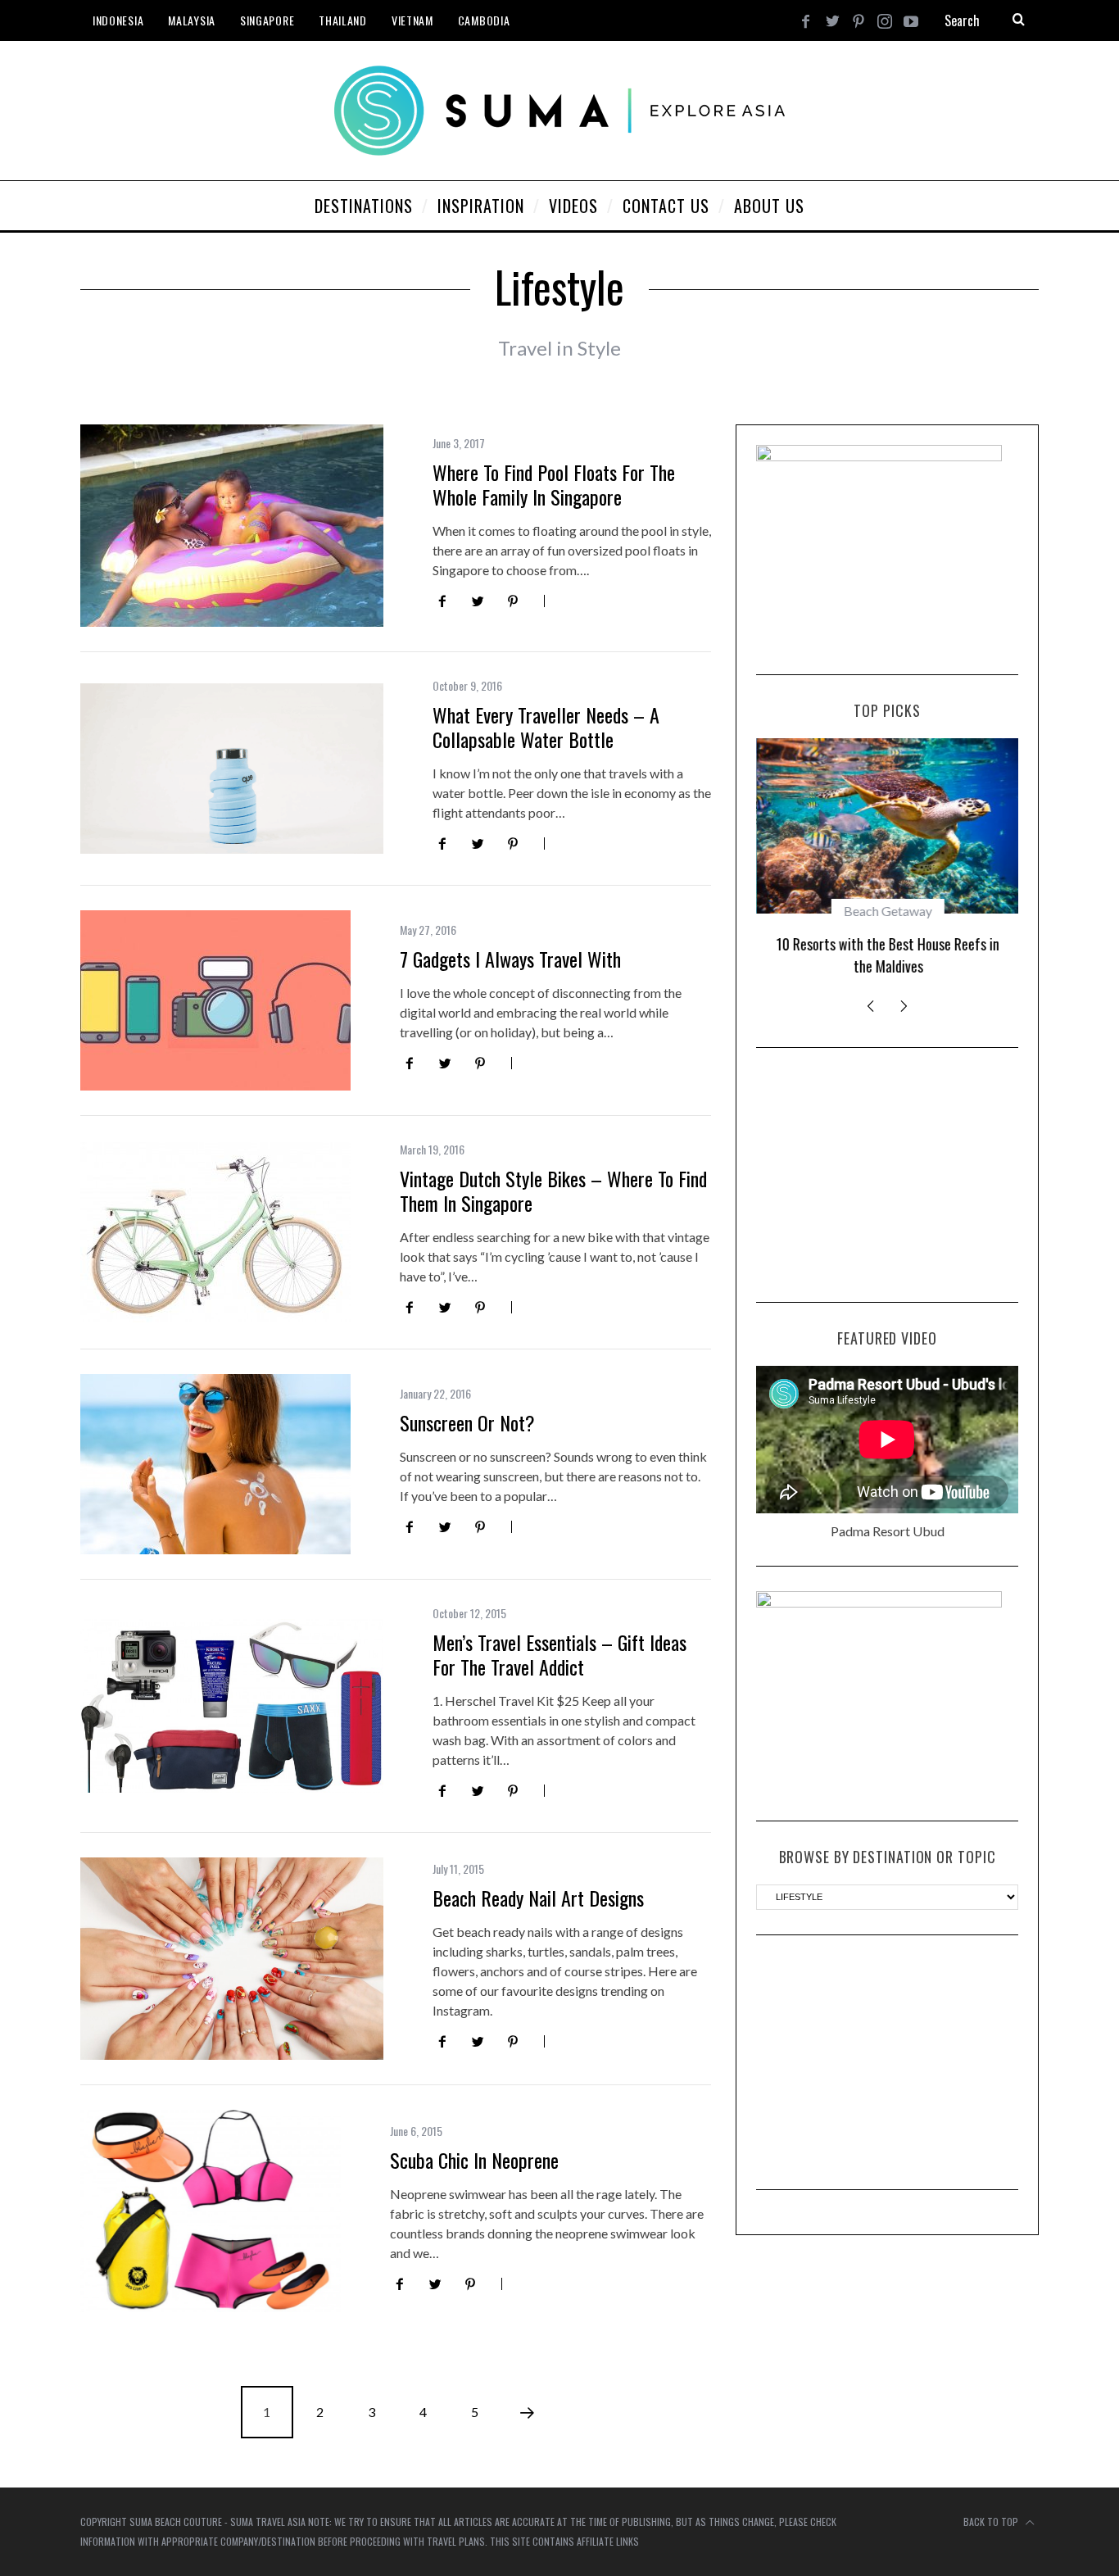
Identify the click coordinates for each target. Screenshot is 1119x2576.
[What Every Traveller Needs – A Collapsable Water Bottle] (232, 769)
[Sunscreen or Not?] (215, 1464)
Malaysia (192, 20)
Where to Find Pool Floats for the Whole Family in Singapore (554, 484)
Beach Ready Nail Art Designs (538, 1898)
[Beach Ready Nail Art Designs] (232, 1959)
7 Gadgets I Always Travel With (510, 959)
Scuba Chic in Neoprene (474, 2160)
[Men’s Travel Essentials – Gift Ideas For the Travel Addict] (232, 1706)
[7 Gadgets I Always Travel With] (215, 1000)
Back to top (992, 2522)
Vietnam (412, 20)
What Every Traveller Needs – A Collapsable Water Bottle (546, 727)
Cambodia (484, 20)
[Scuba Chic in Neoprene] (211, 2211)
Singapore (267, 20)
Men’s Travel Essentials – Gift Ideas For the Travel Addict (559, 1654)
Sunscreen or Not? (467, 1422)
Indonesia (118, 20)
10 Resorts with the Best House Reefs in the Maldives (887, 955)
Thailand (343, 20)
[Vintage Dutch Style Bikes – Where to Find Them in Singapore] (215, 1232)
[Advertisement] (887, 1175)
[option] (887, 864)
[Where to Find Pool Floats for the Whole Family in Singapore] (232, 526)
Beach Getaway (887, 911)
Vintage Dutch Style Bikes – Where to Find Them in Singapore (553, 1190)
